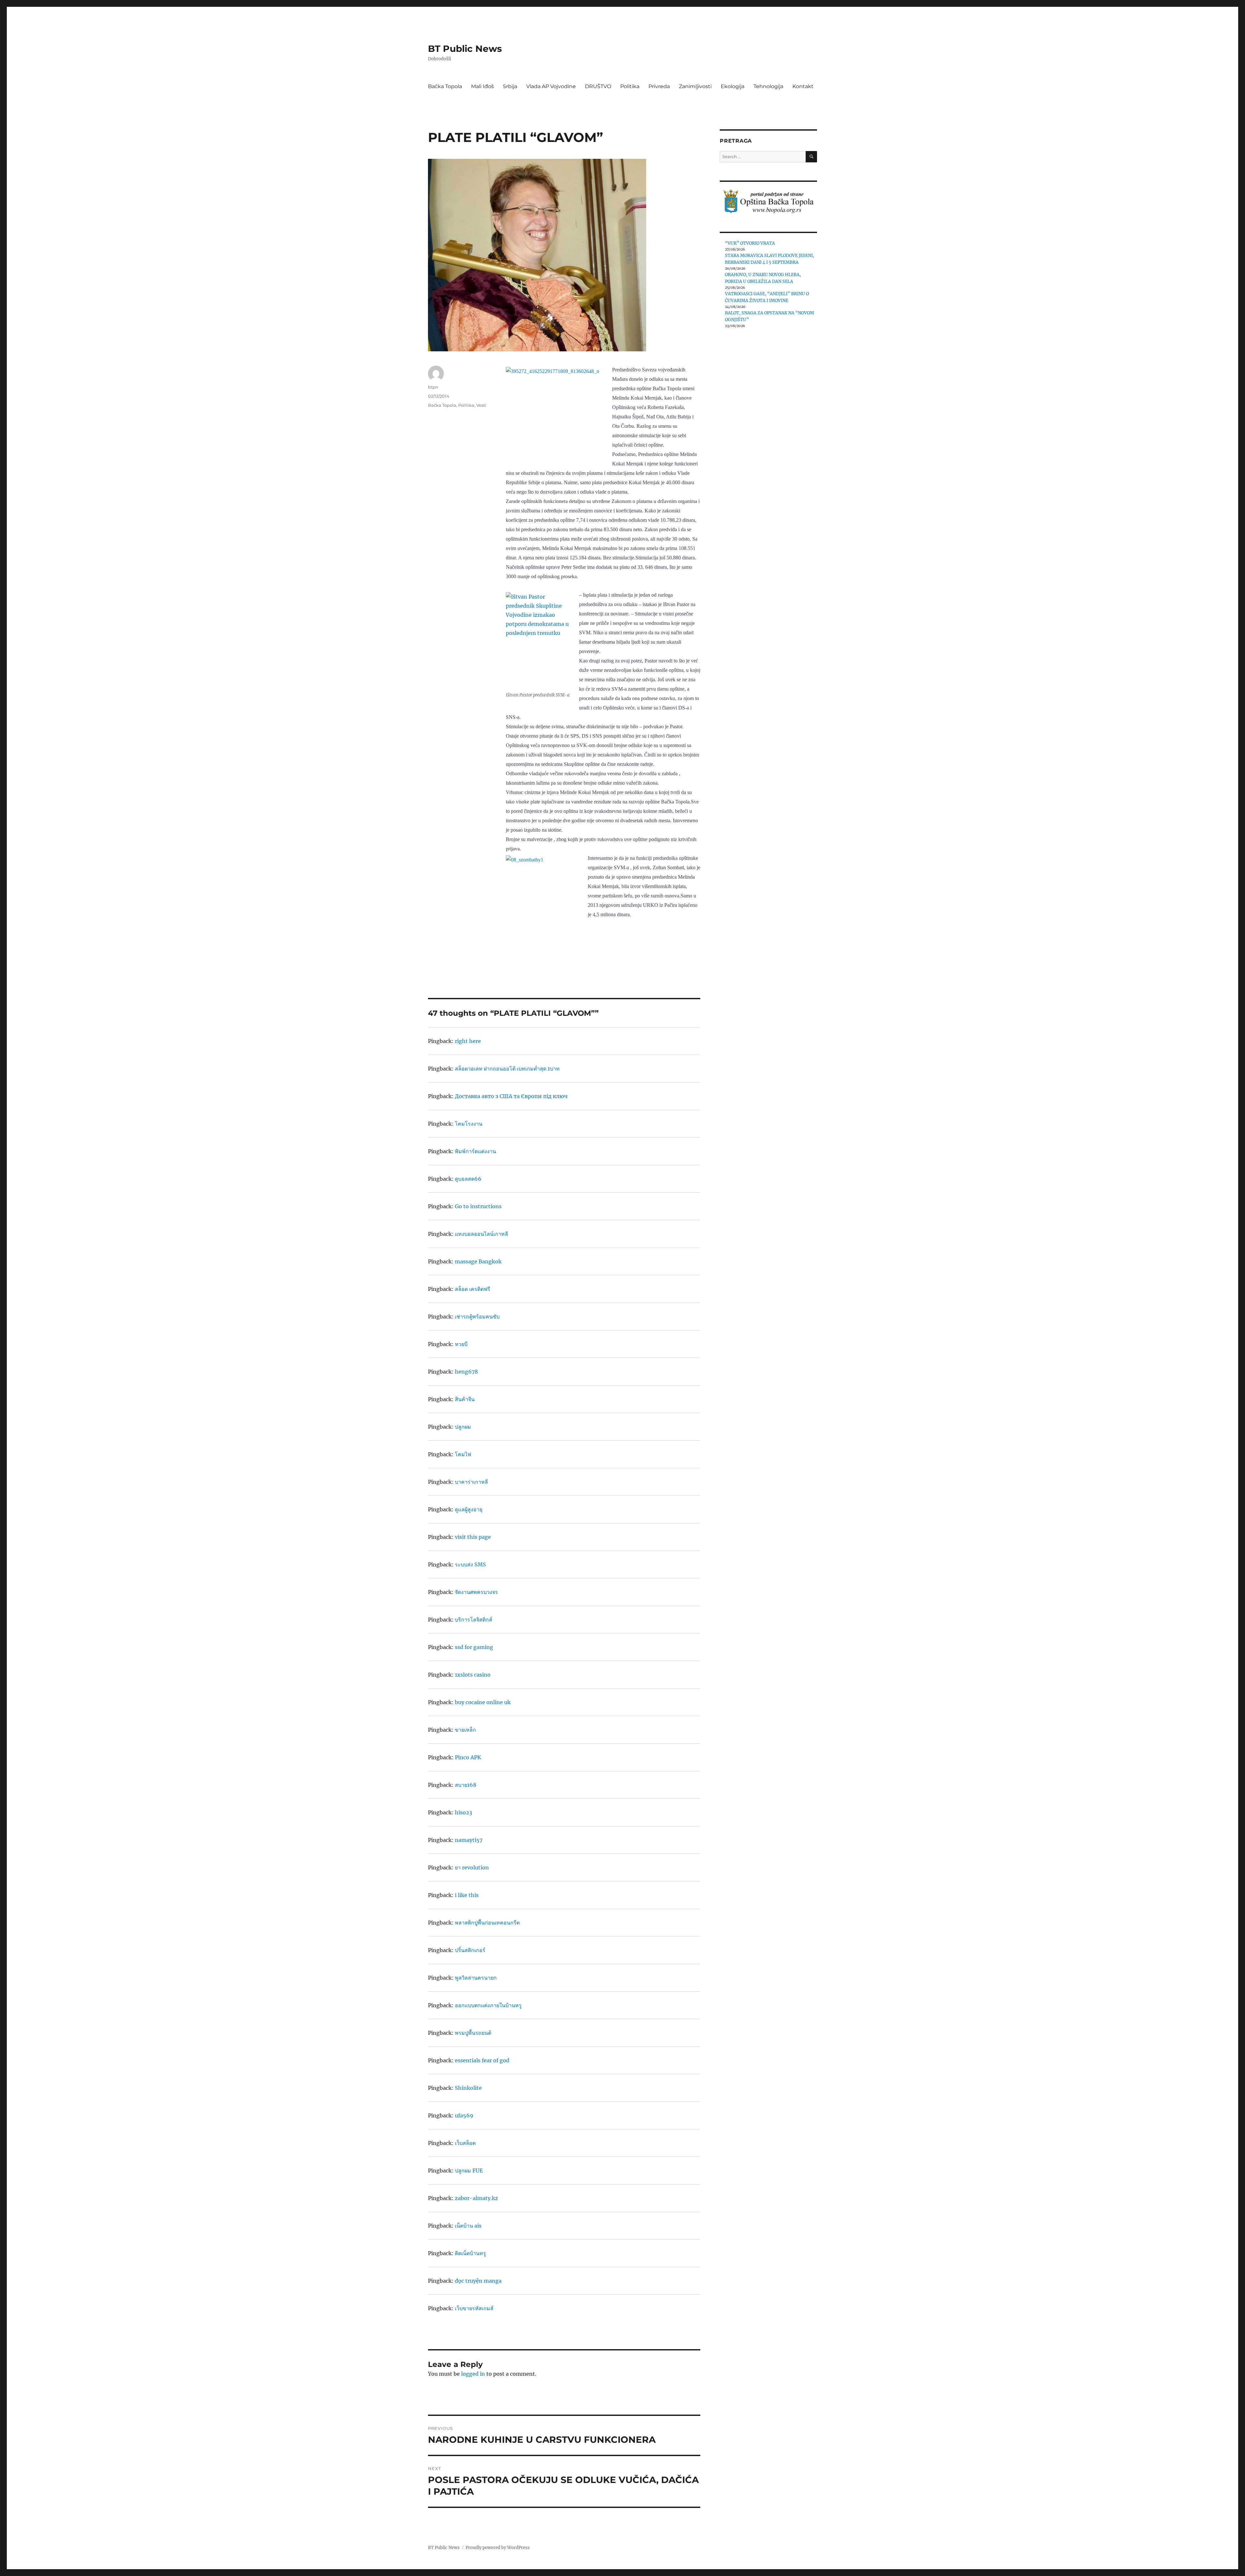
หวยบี (461, 1344)
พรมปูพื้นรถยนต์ (473, 2033)
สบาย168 (466, 1785)
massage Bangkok (478, 1261)
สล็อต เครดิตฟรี (473, 1289)
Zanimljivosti (695, 86)
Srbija (510, 86)
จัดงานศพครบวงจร (476, 1592)
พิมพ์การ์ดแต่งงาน (475, 1151)
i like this (467, 1895)
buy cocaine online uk (483, 1702)
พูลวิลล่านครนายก (476, 1978)
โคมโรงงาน (469, 1124)
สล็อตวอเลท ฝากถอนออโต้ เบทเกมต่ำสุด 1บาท (507, 1069)
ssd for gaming (474, 1647)
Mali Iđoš (482, 86)
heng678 (466, 1372)
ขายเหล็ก (465, 1730)
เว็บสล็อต (465, 2143)
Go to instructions (478, 1206)
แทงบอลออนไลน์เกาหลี (481, 1234)
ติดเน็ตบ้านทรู (470, 2253)
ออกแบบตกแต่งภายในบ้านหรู (488, 2005)
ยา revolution (472, 1868)
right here (468, 1041)
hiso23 (463, 1812)
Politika (630, 86)
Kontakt (803, 86)
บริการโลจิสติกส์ (474, 1620)
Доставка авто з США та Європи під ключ (511, 1096)
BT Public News (465, 49)
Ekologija (733, 86)
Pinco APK (468, 1757)
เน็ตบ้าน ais (468, 2226)
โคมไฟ (463, 1454)
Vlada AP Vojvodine (551, 86)
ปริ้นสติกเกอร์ (470, 1950)
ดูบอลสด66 (468, 1179)
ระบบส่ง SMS (470, 1564)
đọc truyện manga (478, 2281)
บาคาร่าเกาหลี (471, 1482)
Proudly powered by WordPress (498, 2548)
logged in (473, 2374)
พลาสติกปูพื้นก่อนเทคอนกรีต (487, 1923)
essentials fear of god (482, 2060)
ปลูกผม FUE (469, 2171)
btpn (433, 387)
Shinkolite (468, 2088)
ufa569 (464, 2115)
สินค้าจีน (465, 1399)
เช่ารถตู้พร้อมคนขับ (477, 1317)
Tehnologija (768, 86)
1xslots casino (473, 1675)
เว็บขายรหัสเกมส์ (474, 2308)
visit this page (473, 1537)
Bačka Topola (445, 86)
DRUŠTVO (598, 86)
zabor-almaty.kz (476, 2198)
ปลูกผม (463, 1427)
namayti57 (469, 1840)
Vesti (481, 405)
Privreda (659, 86)
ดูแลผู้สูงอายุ (469, 1509)
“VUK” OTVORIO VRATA (750, 243)
